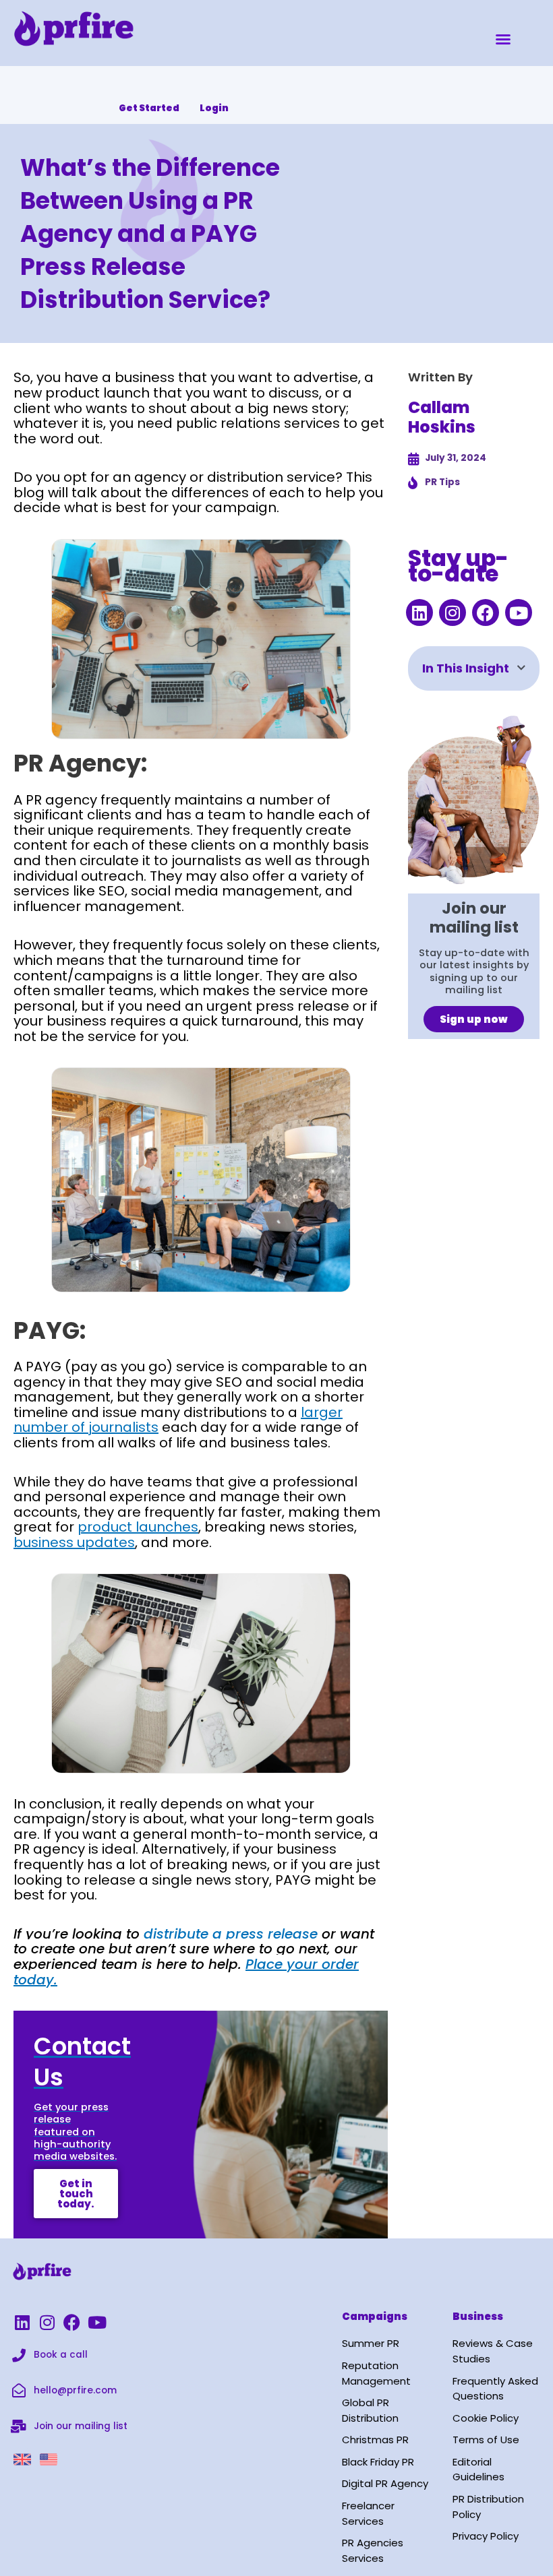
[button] (503, 39)
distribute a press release (229, 1934)
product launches (138, 1527)
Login (214, 108)
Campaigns (375, 2316)
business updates (74, 1542)
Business (478, 2316)
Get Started (149, 108)
